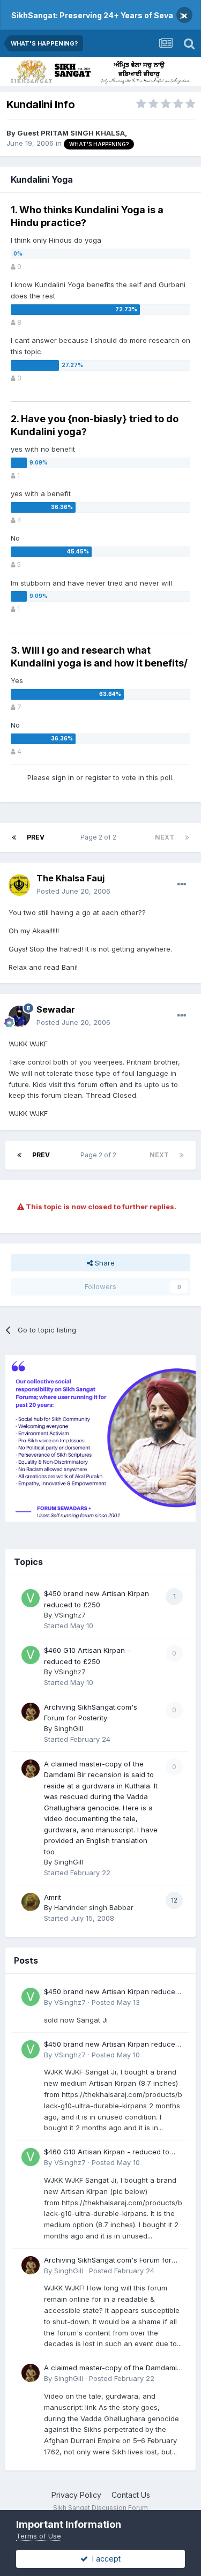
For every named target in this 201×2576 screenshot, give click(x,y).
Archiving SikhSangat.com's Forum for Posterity (108, 2261)
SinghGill (69, 1728)
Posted (73, 891)
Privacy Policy (76, 2495)
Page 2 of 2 (100, 837)
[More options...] (182, 885)
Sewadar (56, 1009)
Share (104, 1263)
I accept (104, 2559)
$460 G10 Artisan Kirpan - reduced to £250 (107, 2152)
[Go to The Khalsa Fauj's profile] (19, 885)
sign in (63, 777)
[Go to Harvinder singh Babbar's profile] (31, 1902)
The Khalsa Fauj (70, 878)
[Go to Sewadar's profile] (19, 1016)
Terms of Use (39, 2536)
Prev (36, 837)
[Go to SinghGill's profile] (31, 1712)
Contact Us (131, 2495)
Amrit (53, 1897)
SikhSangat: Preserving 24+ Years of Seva (92, 15)
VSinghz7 (70, 1615)
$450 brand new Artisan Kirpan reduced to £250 (112, 1992)
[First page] (14, 837)
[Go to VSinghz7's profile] (31, 1598)
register (98, 777)
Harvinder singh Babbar (94, 1907)
